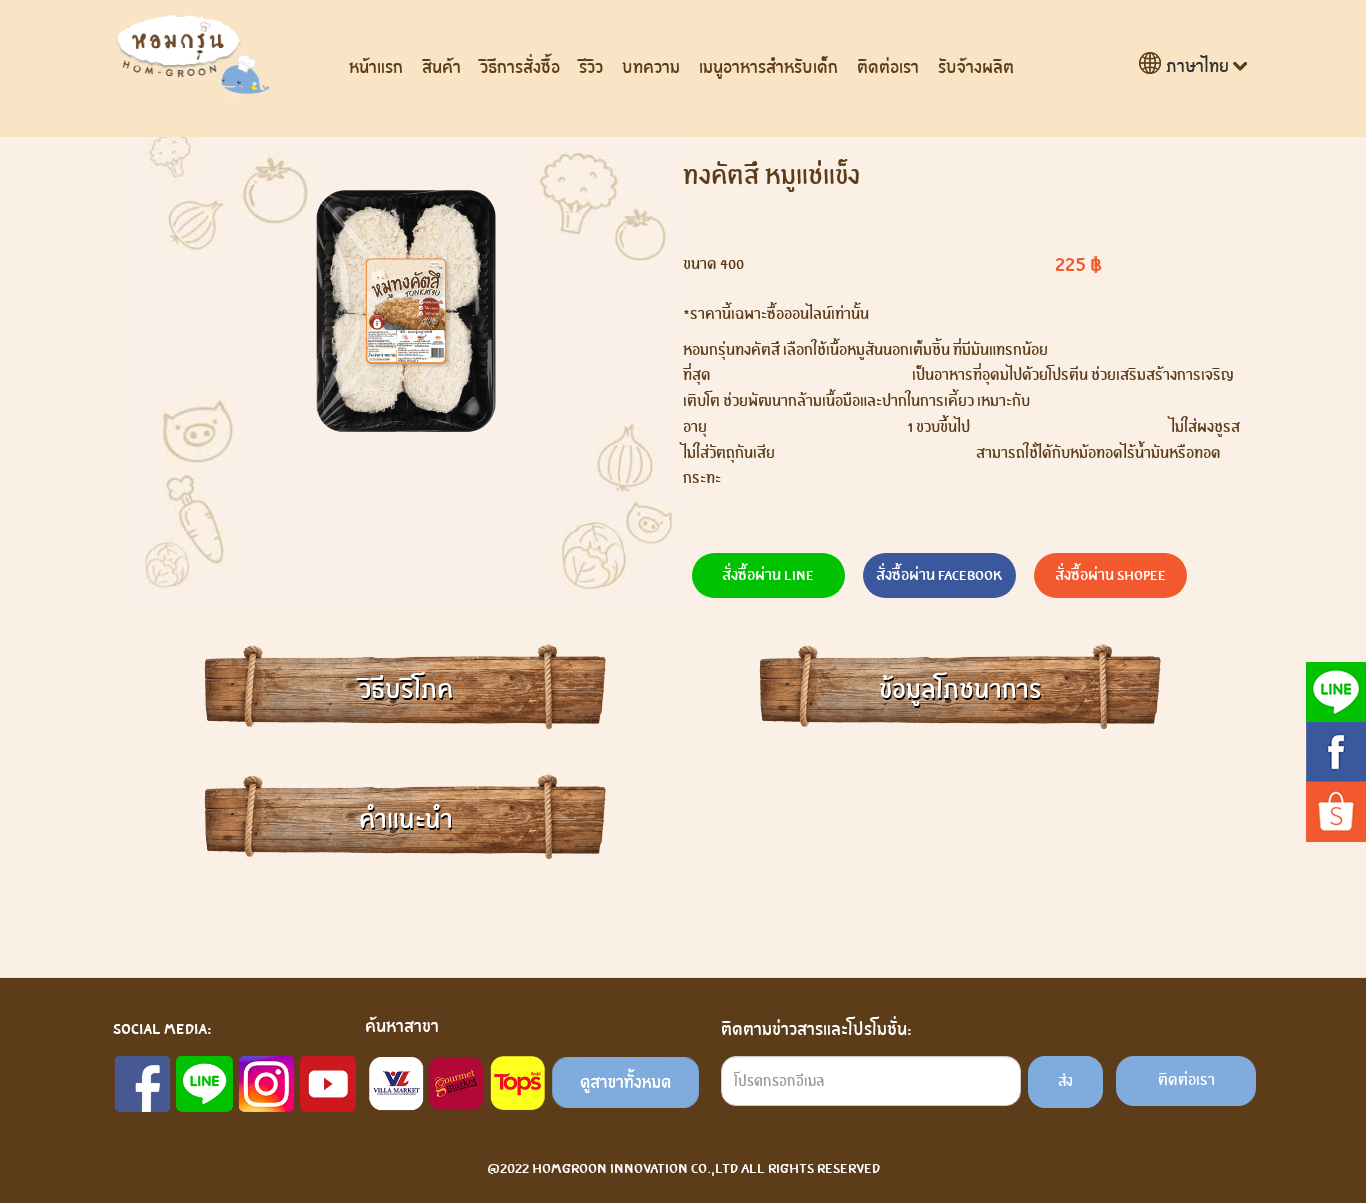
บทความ (651, 67)
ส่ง (1065, 1081)
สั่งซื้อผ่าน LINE (768, 575)
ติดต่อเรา (888, 67)
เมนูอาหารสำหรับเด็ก (768, 67)
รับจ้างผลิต (976, 67)
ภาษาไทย (1197, 66)
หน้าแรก (376, 67)
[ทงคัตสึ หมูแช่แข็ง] (405, 311)
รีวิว (591, 67)
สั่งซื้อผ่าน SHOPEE (1110, 575)
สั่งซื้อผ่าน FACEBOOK (939, 575)
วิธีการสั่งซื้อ (520, 67)
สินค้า (441, 67)
